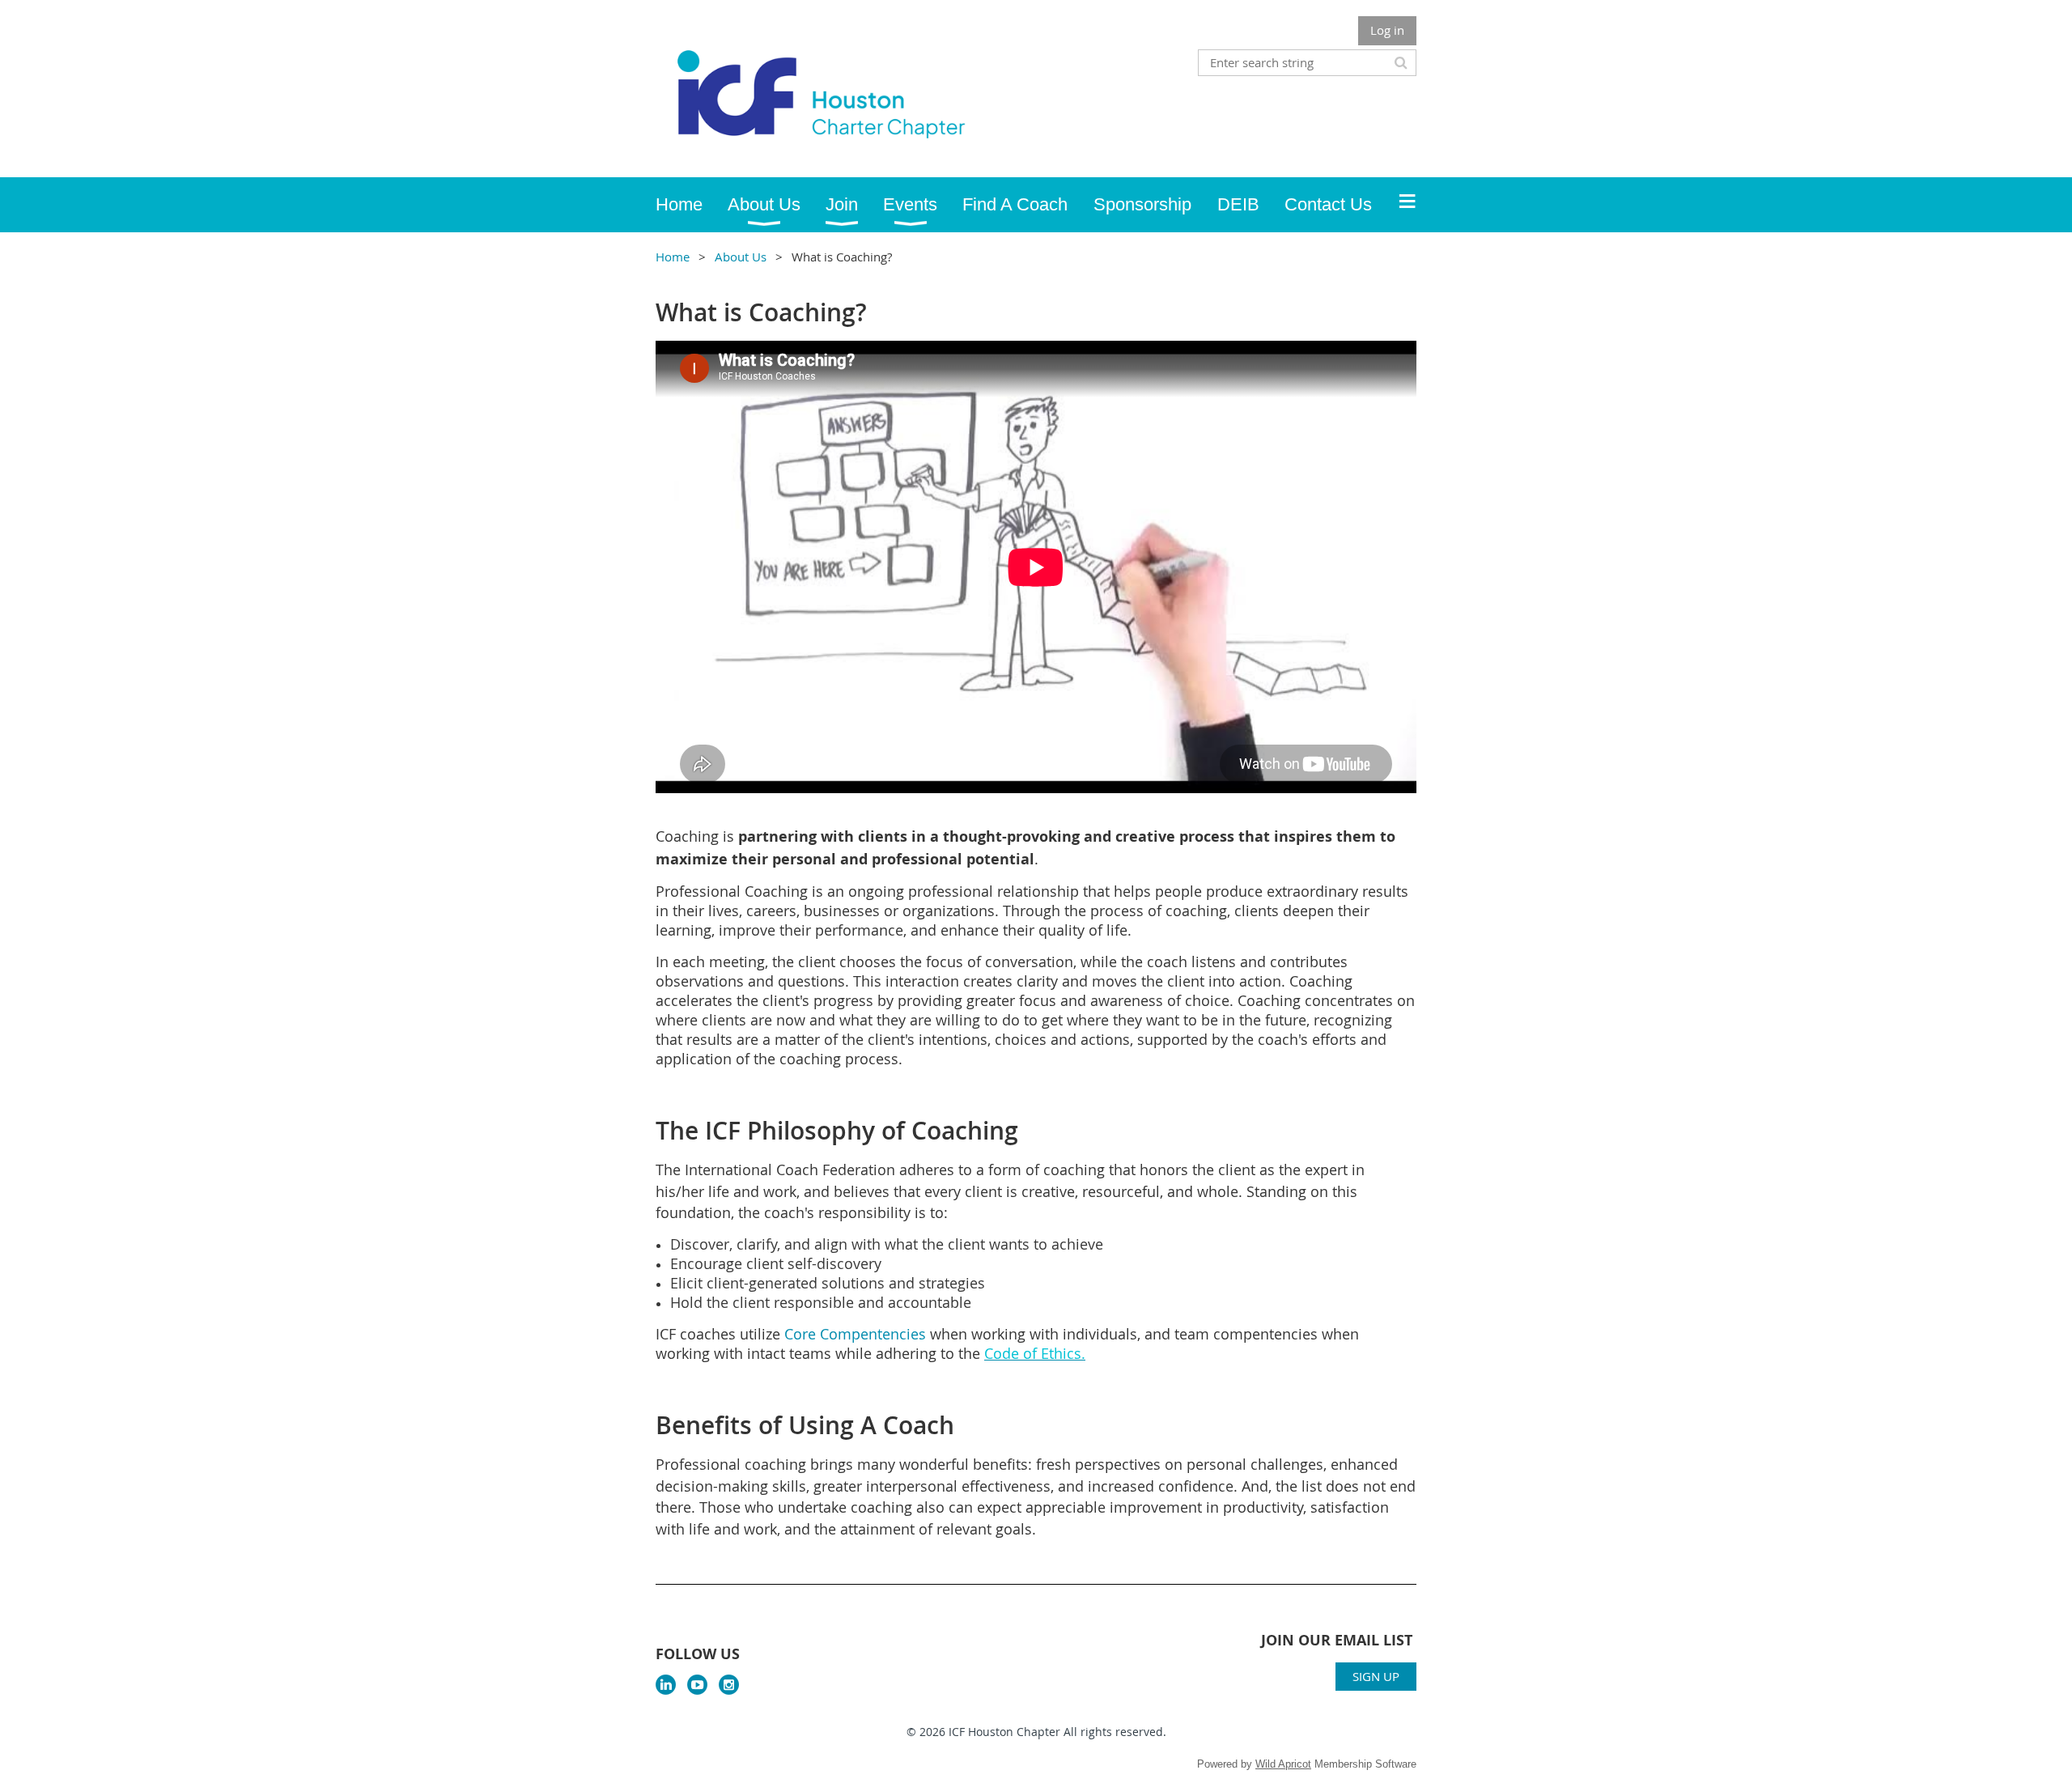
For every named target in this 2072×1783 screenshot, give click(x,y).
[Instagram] (729, 1685)
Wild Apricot (1283, 1764)
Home (673, 257)
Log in (1387, 30)
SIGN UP (1376, 1676)
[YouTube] (697, 1685)
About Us (741, 257)
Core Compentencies (855, 1334)
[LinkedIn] (666, 1685)
